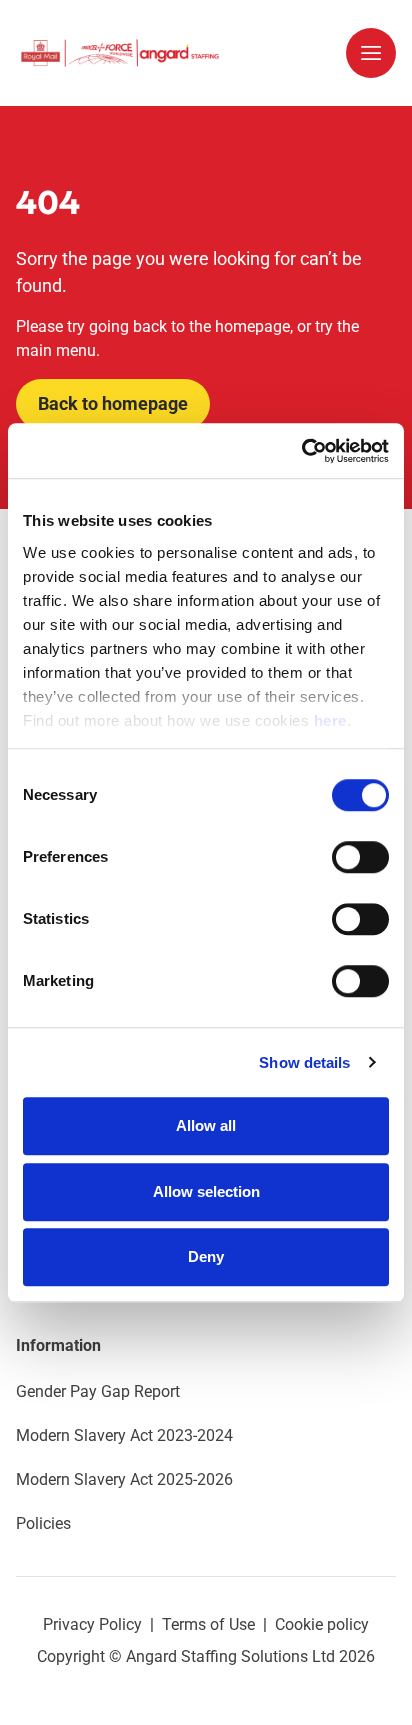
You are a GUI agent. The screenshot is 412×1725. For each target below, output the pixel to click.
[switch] (360, 857)
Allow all (206, 1125)
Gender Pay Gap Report (98, 1391)
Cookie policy (322, 1624)
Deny (206, 1256)
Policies (43, 1523)
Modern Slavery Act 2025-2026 (124, 1479)
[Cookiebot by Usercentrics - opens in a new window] (301, 451)
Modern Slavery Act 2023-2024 (124, 1435)
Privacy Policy (92, 1624)
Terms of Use (208, 1624)
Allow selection (206, 1191)
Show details (304, 1062)
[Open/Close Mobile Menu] (371, 53)
